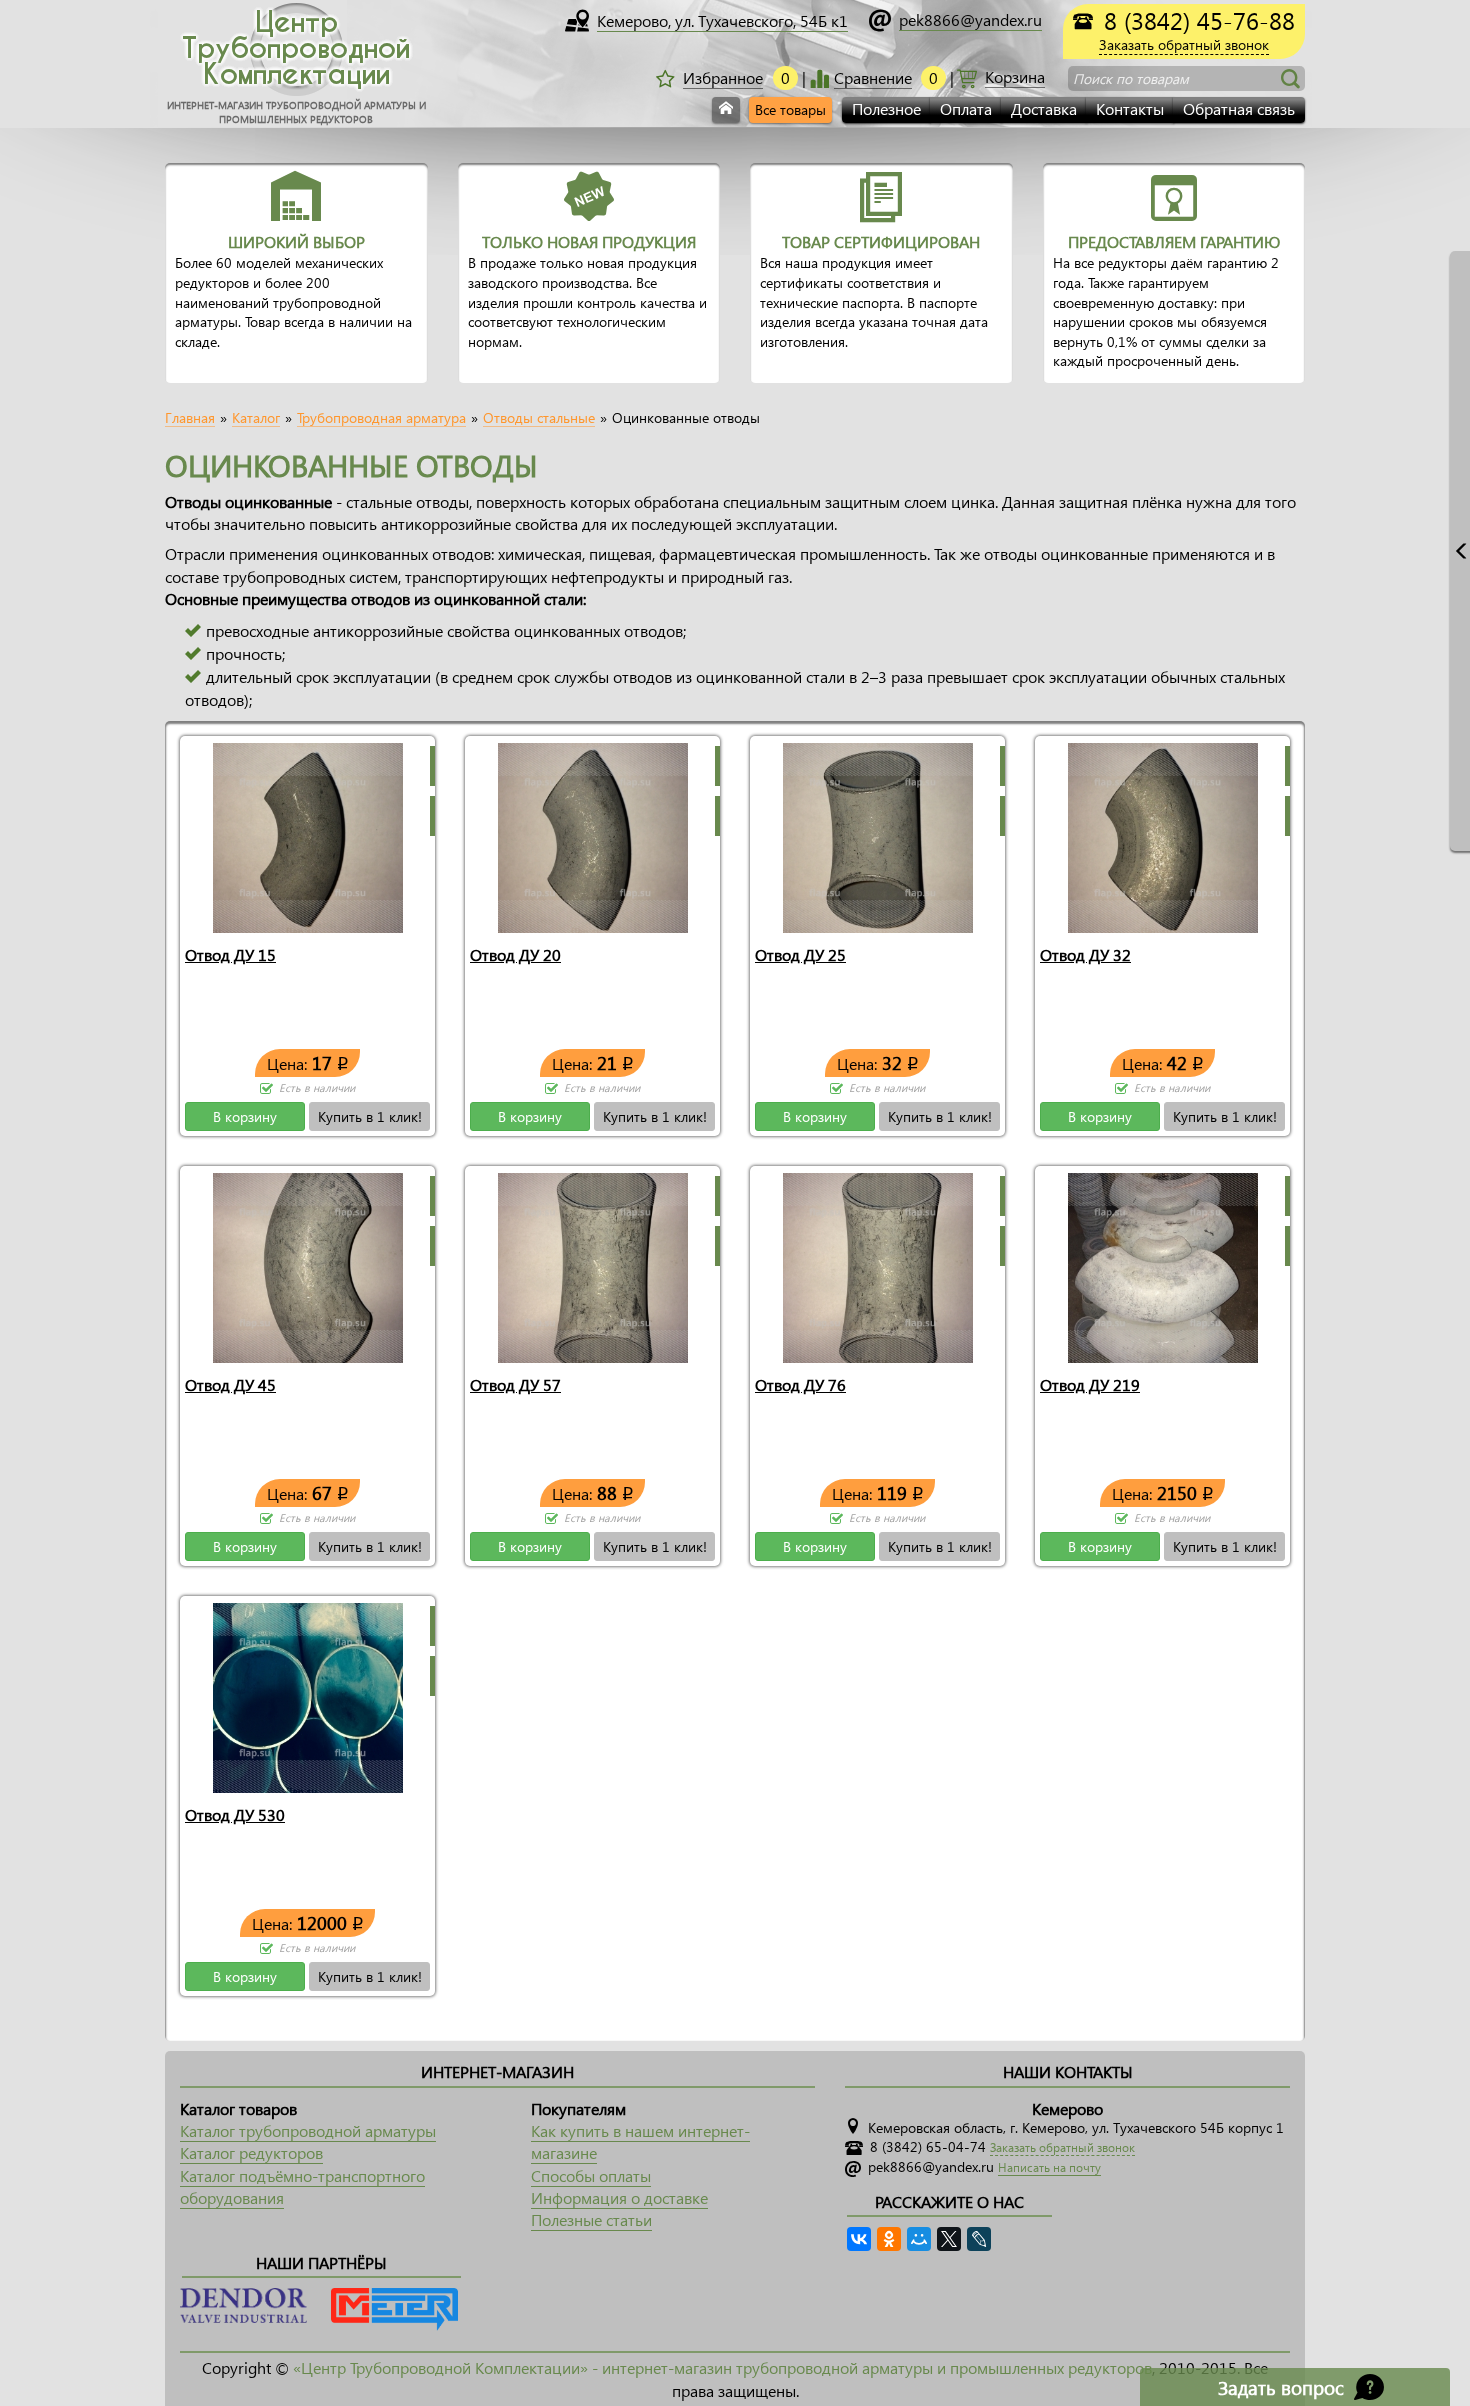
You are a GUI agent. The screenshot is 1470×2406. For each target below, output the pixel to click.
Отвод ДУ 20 (515, 954)
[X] (949, 2239)
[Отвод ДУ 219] (1163, 1265)
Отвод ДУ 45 (230, 1384)
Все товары (790, 109)
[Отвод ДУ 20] (593, 835)
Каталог (256, 418)
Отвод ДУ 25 (800, 954)
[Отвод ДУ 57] (593, 1265)
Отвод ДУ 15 (230, 954)
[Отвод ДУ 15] (308, 835)
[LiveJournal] (979, 2239)
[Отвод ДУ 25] (878, 835)
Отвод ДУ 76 (800, 1384)
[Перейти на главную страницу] (726, 110)
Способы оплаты (591, 2175)
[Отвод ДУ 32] (1163, 835)
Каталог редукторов (251, 2152)
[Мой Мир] (919, 2239)
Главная (190, 418)
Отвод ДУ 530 (235, 1814)
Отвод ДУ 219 (1090, 1384)
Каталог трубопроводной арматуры (308, 2130)
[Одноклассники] (889, 2239)
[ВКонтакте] (859, 2239)
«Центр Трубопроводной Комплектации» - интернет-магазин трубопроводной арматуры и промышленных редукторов (722, 2367)
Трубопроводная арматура (381, 418)
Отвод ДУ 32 (1085, 954)
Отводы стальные (539, 418)
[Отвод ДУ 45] (308, 1265)
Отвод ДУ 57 (515, 1384)
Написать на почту (1049, 2167)
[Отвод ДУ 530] (308, 1695)
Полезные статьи (591, 2219)
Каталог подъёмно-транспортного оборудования (302, 2186)
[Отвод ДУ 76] (878, 1265)
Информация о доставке (619, 2197)
